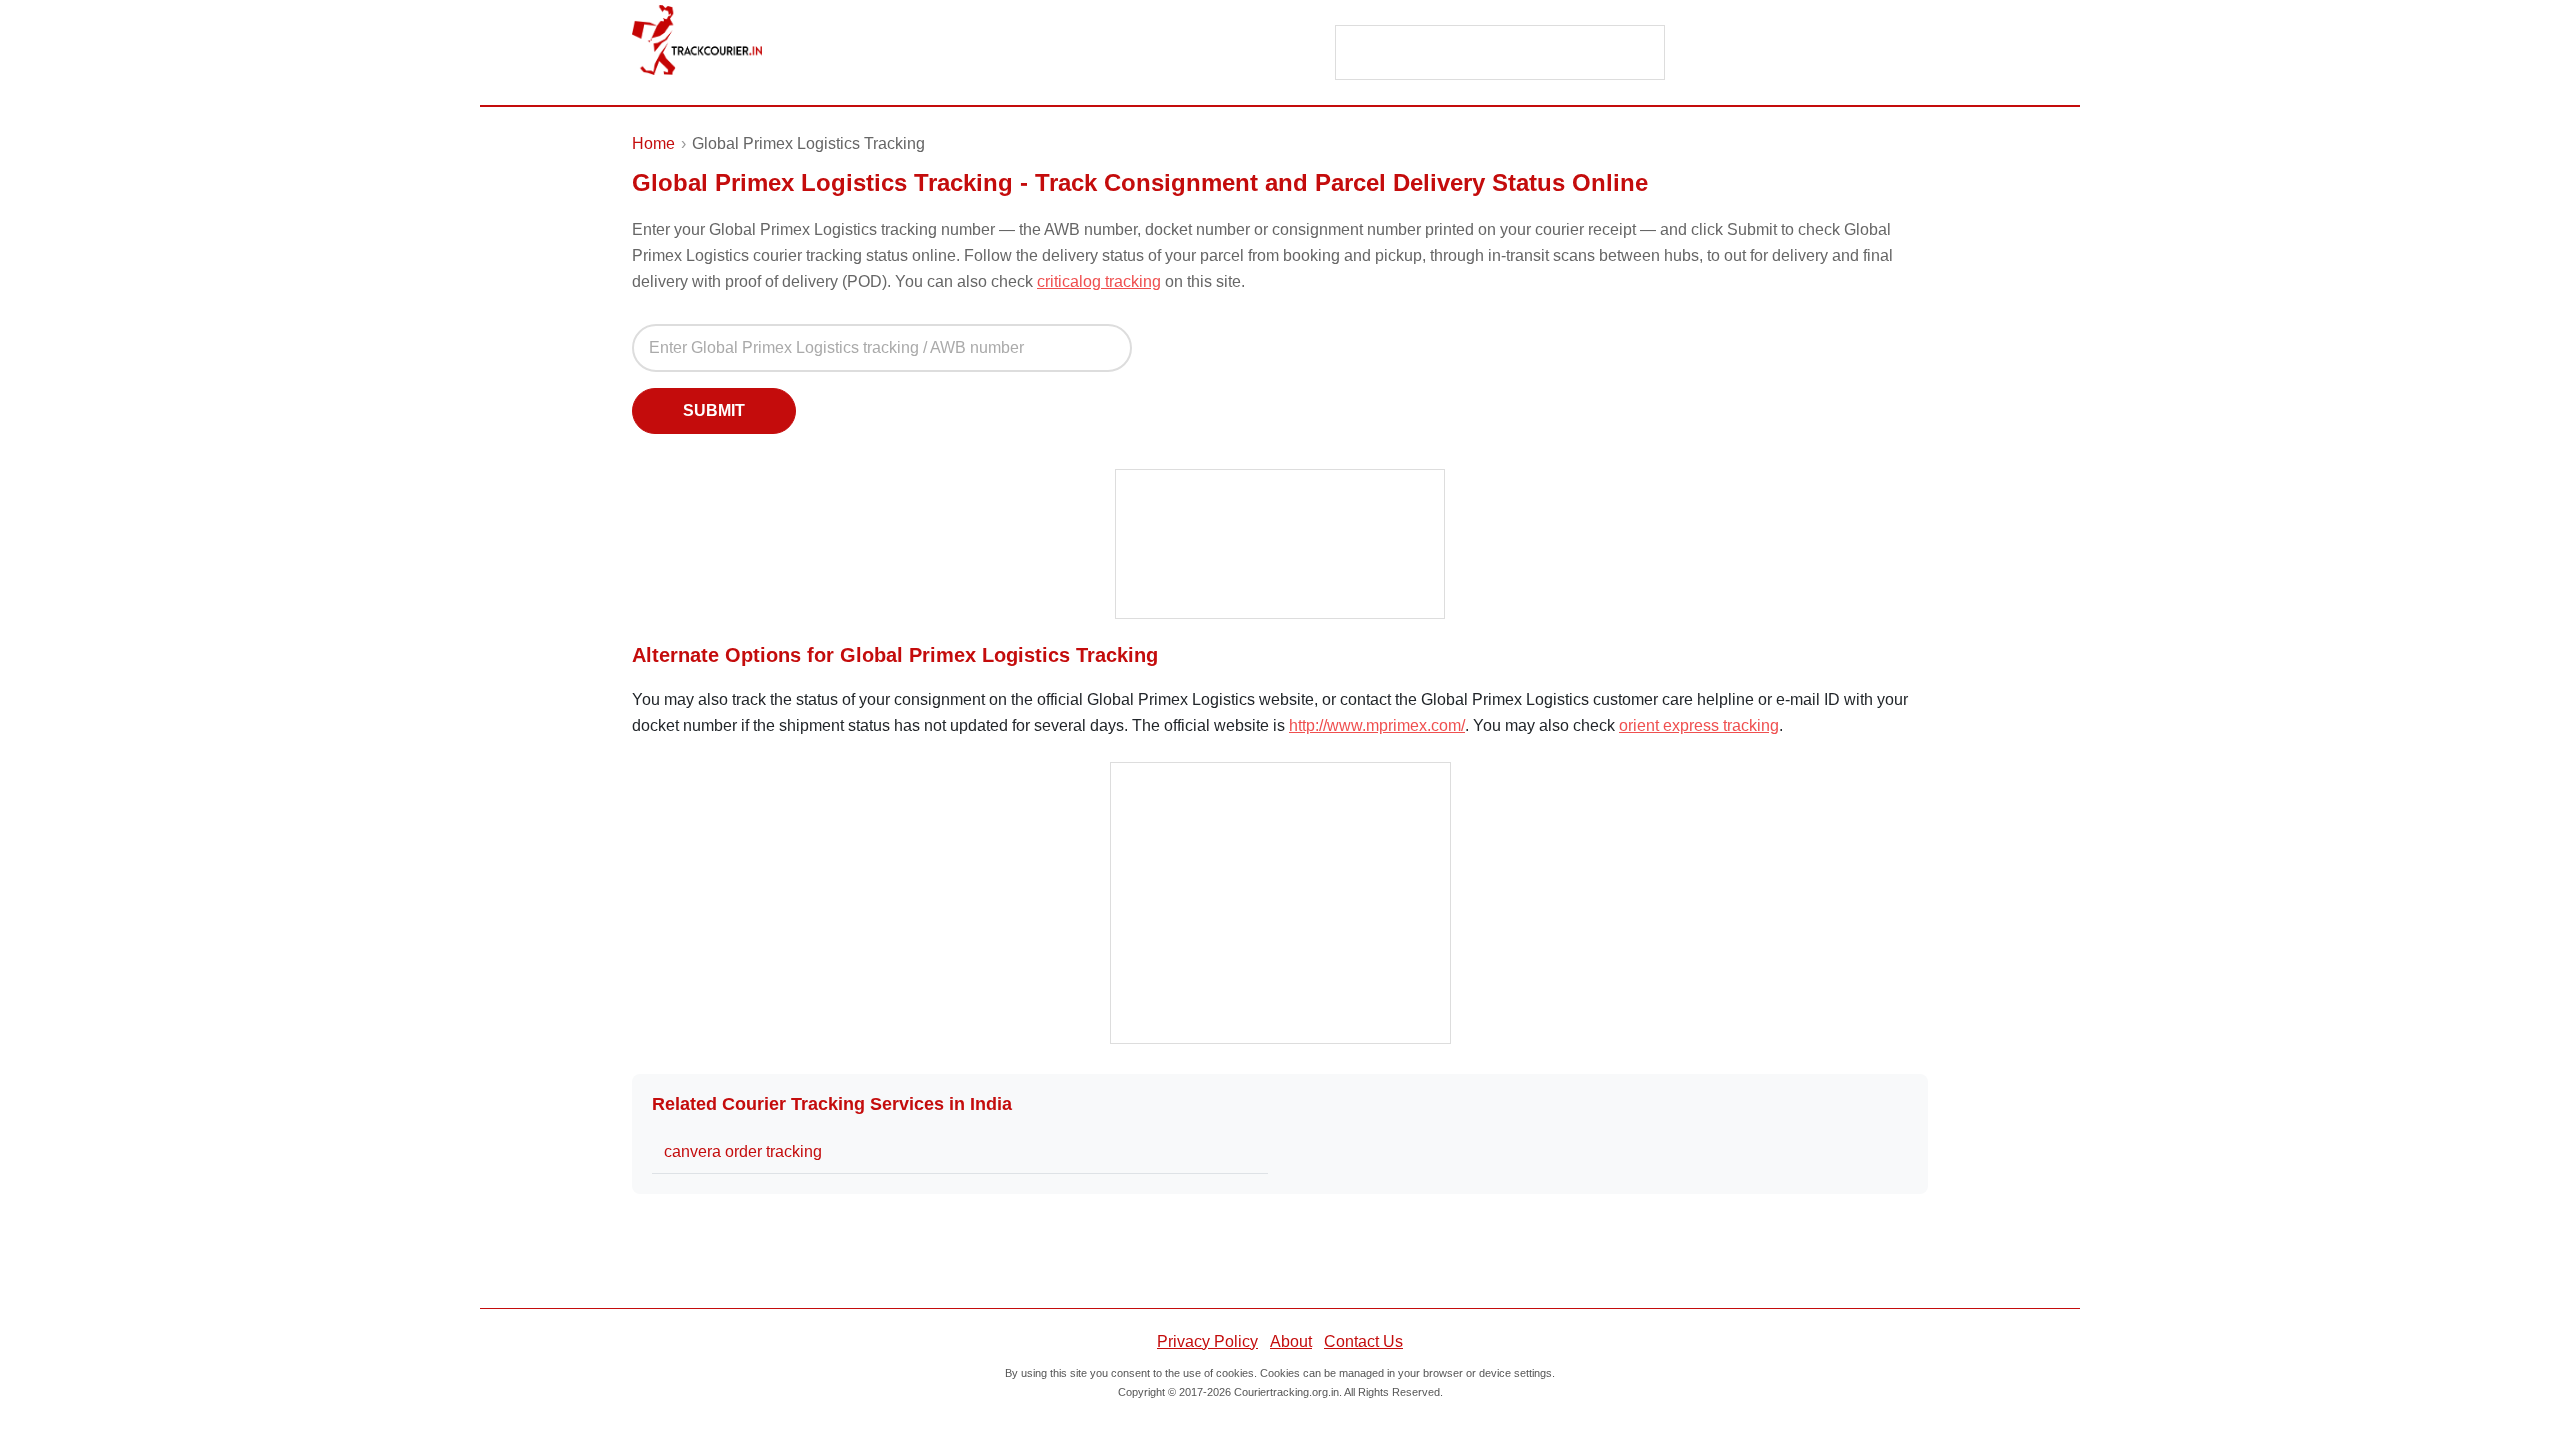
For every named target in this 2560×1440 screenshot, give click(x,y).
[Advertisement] (1501, 53)
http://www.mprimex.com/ (1377, 725)
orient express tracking (1699, 725)
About (1291, 1341)
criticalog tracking (1099, 281)
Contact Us (1363, 1341)
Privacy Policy (1207, 1341)
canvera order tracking (743, 1151)
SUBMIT (714, 410)
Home (653, 143)
